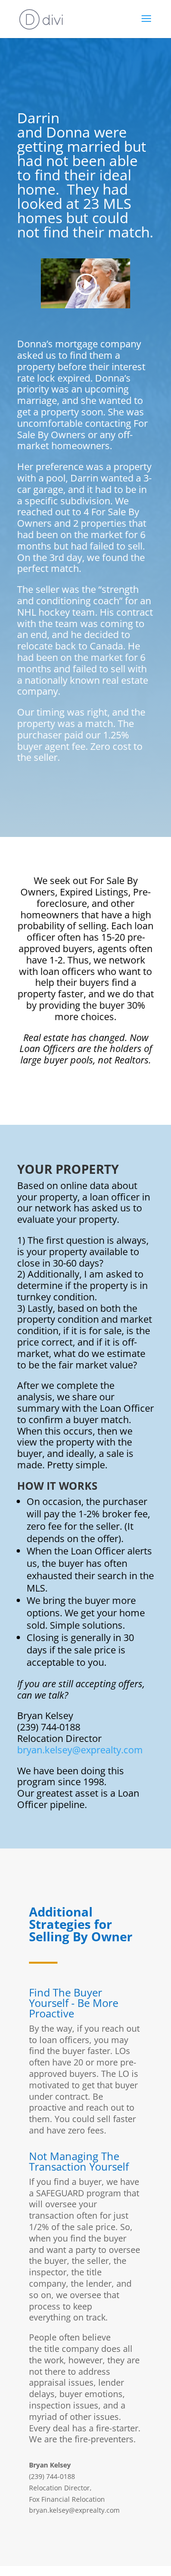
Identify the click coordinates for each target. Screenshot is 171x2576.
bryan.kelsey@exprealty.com (80, 1750)
